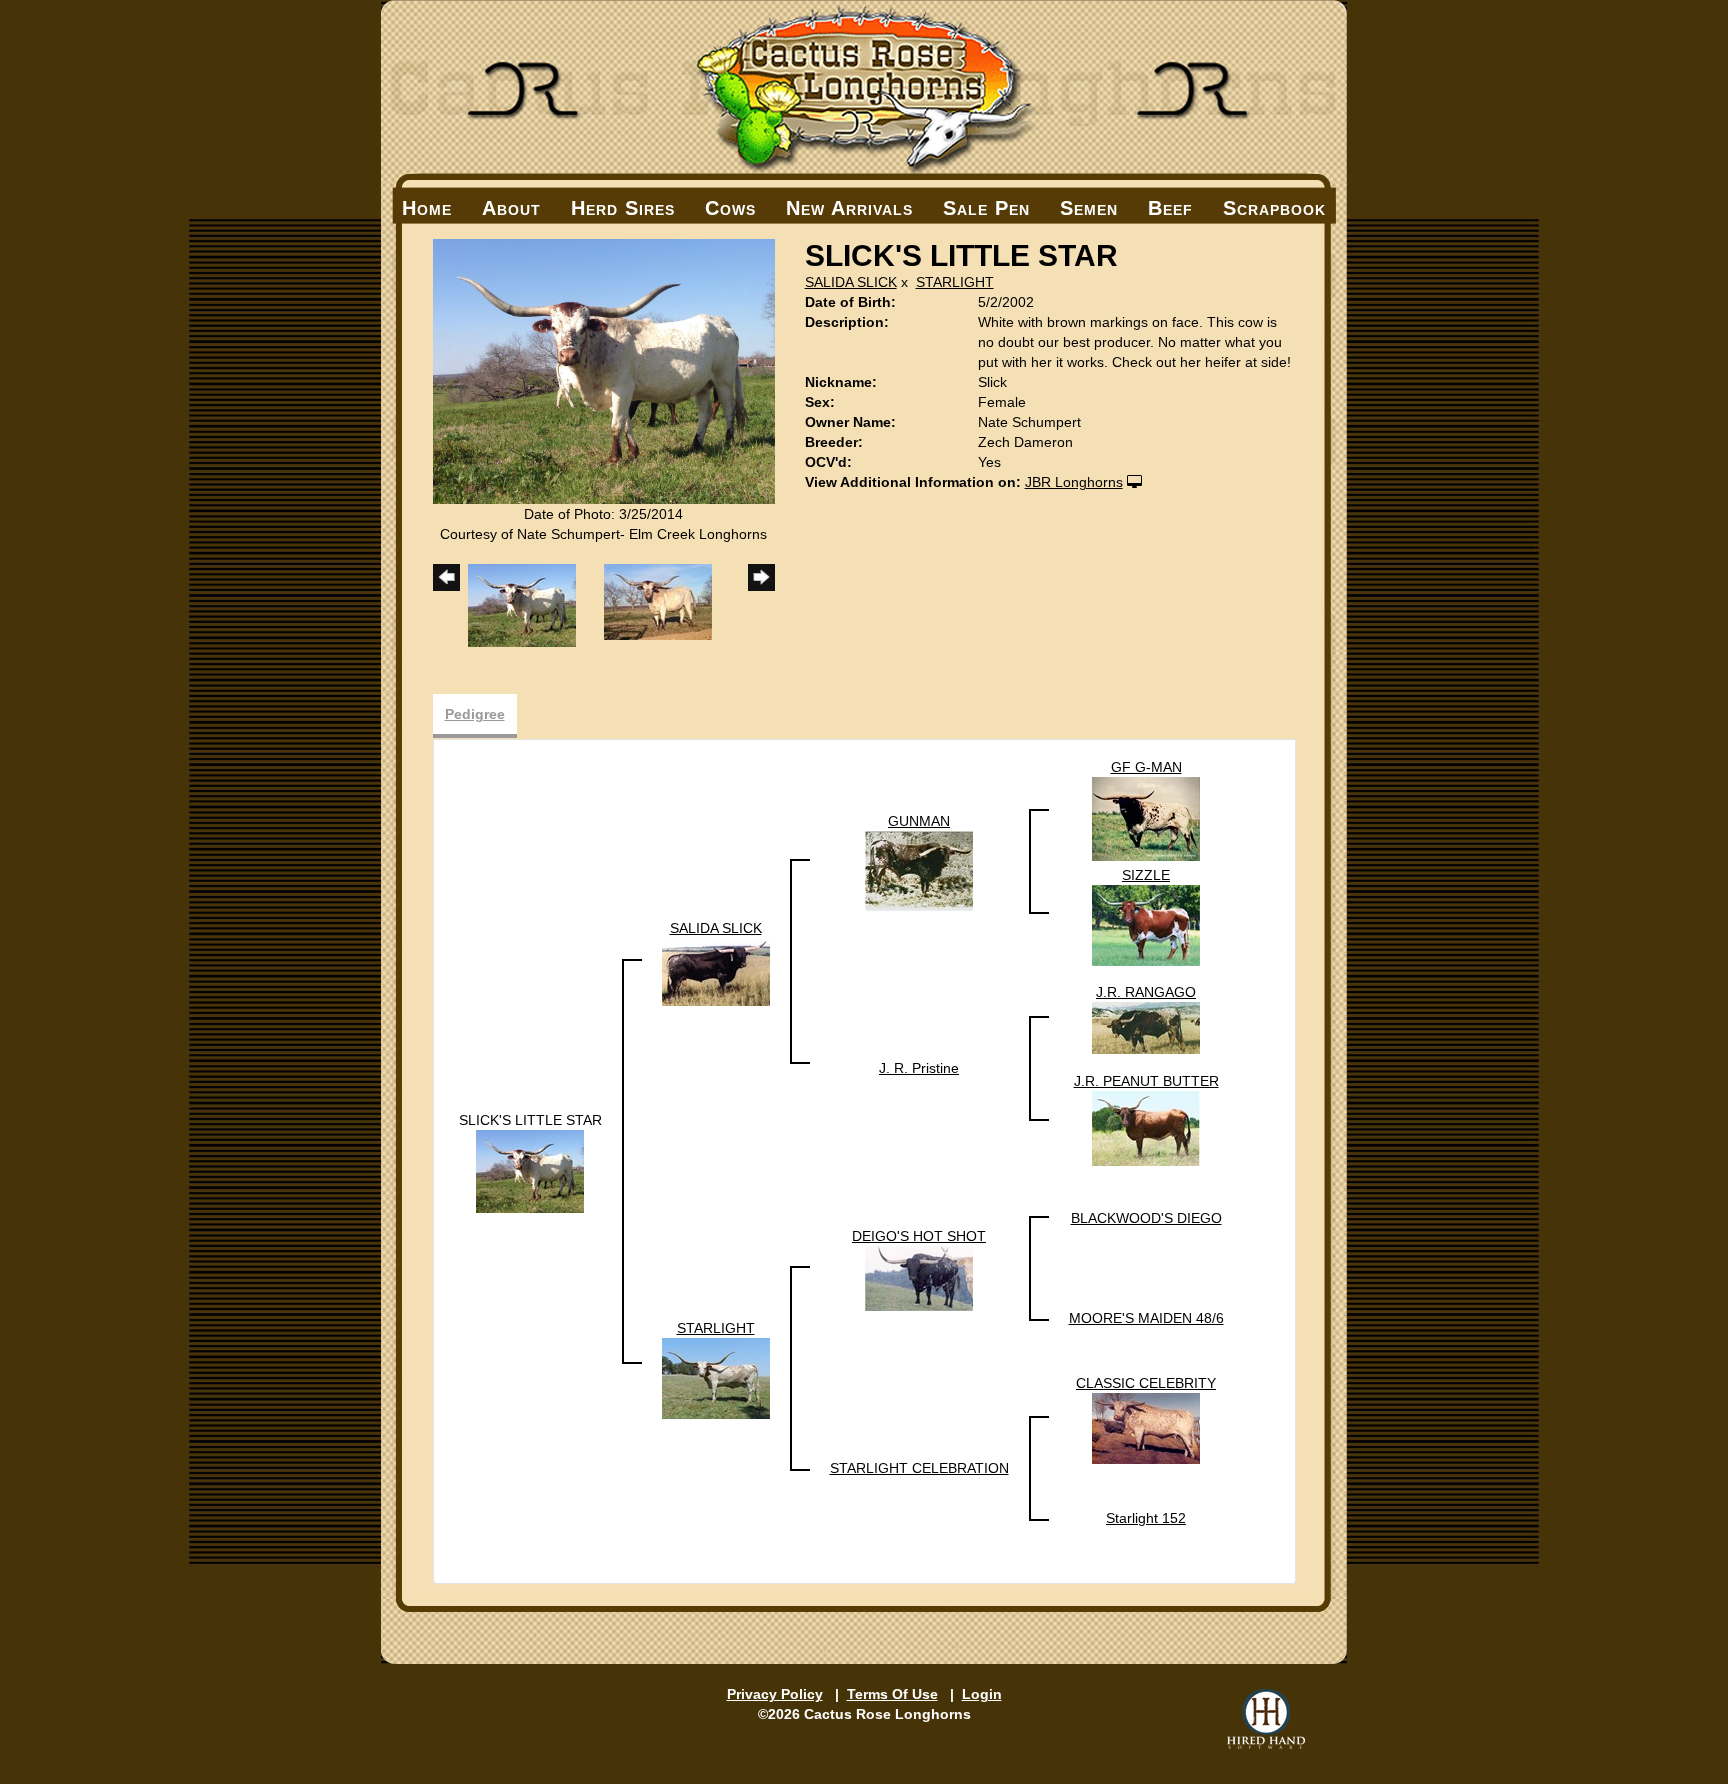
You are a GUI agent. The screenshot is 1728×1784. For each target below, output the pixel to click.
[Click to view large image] (604, 370)
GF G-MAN (1146, 767)
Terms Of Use (892, 1694)
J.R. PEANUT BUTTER (1146, 1081)
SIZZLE (1146, 875)
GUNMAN (919, 821)
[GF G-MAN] (1146, 818)
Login (982, 1694)
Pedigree (475, 714)
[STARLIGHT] (716, 1377)
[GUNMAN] (919, 870)
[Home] (864, 87)
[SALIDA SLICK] (716, 970)
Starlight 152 (1146, 1518)
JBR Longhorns (1074, 482)
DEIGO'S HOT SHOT (919, 1236)
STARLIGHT (955, 282)
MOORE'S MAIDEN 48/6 (1146, 1318)
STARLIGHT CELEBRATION (919, 1468)
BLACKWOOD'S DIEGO (1146, 1218)
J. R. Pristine (919, 1068)
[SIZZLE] (1146, 924)
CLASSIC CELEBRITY (1146, 1383)
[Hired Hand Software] (1266, 1719)
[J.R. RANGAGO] (1146, 1027)
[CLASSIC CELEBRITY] (1146, 1427)
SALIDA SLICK (851, 282)
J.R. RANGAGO (1146, 992)
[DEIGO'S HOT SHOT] (919, 1277)
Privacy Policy (775, 1694)
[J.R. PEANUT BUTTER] (1146, 1127)
